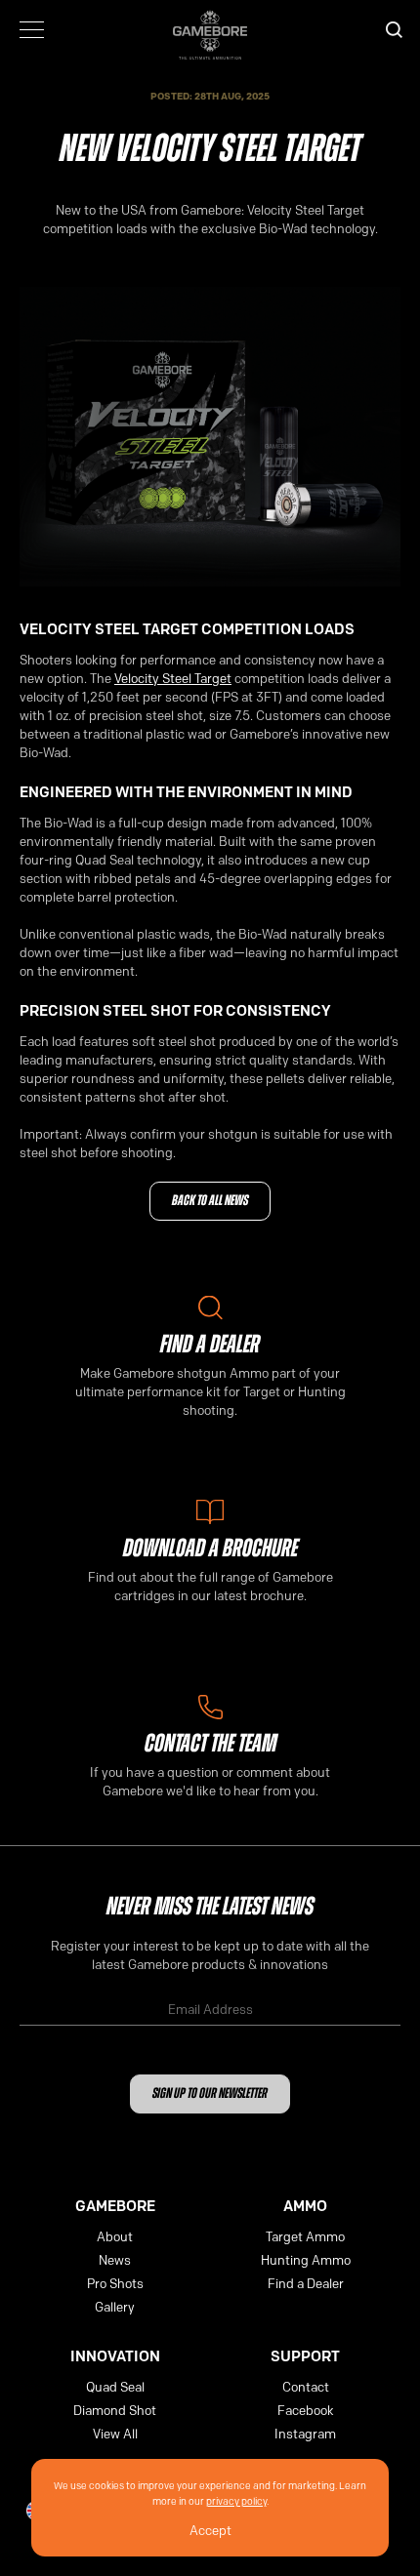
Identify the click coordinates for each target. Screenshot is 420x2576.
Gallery (115, 2307)
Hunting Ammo (306, 2260)
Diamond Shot (115, 2410)
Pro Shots (115, 2283)
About (115, 2236)
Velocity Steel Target (173, 678)
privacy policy (236, 2501)
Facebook (306, 2410)
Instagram (305, 2434)
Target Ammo (305, 2236)
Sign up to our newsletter (210, 2094)
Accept (210, 2530)
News (115, 2260)
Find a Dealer (306, 2283)
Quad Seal (115, 2387)
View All (115, 2434)
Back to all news (210, 1202)
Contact (306, 2387)
